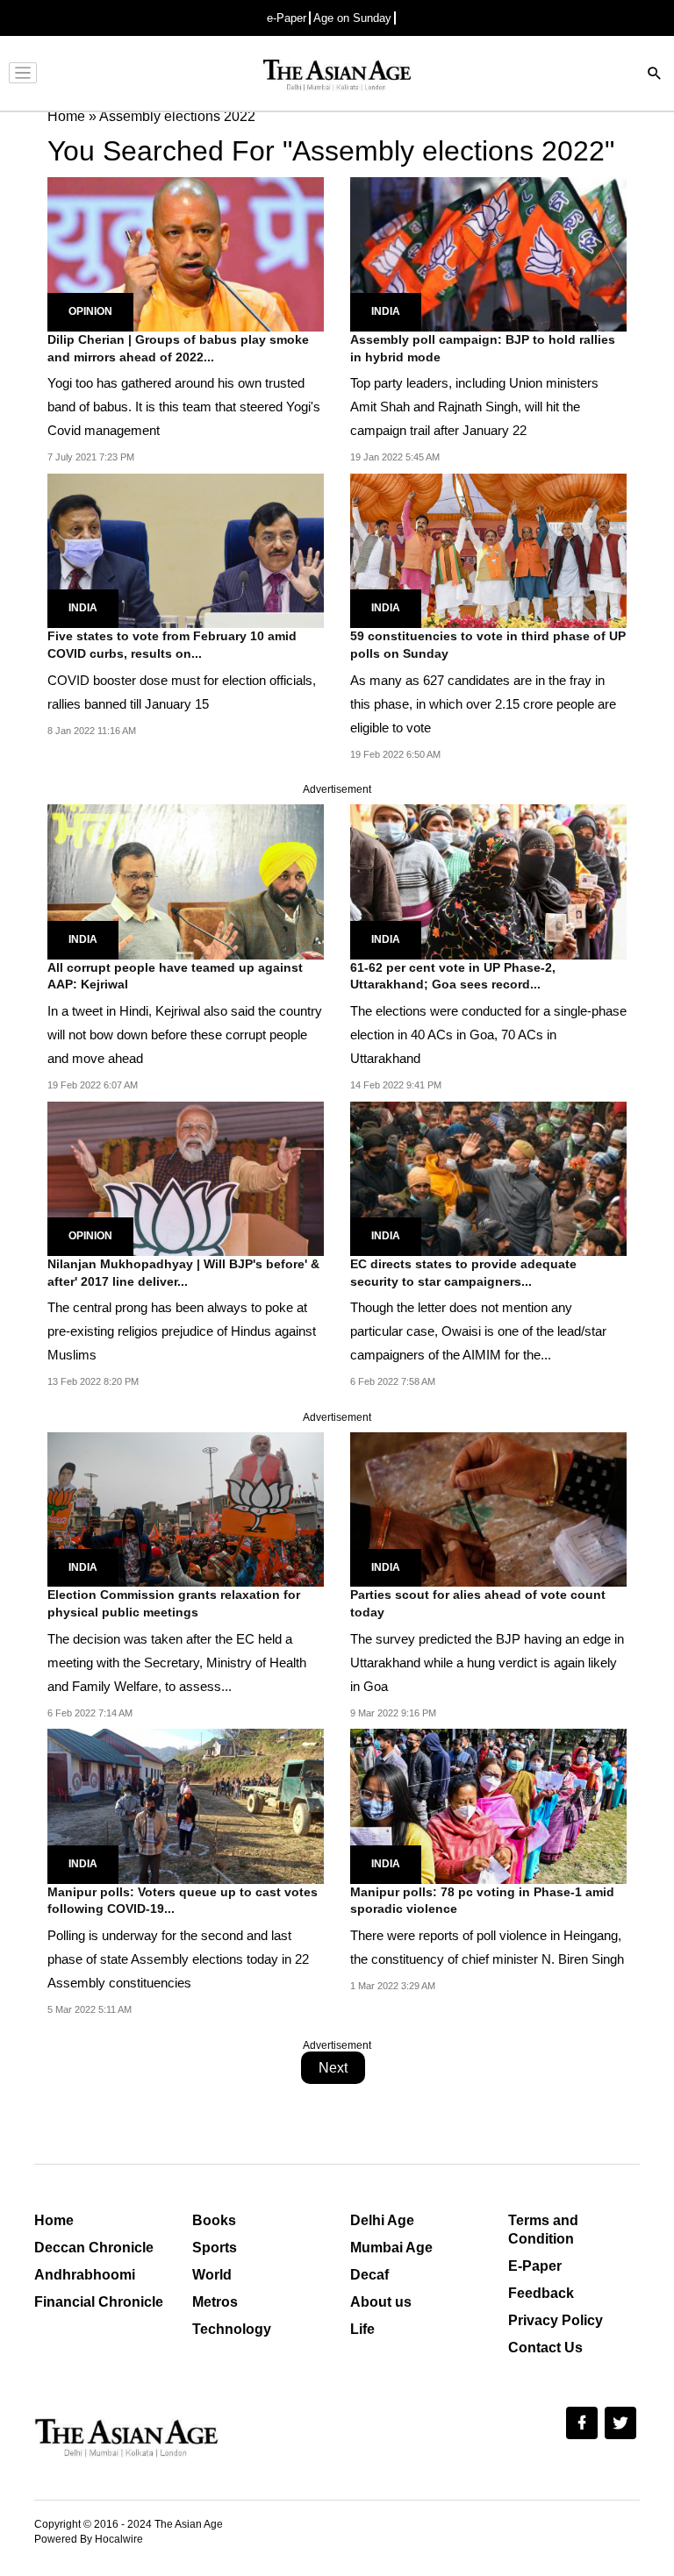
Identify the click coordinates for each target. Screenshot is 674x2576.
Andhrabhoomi (85, 2275)
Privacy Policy (556, 2320)
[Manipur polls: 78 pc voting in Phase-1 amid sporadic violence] (488, 1805)
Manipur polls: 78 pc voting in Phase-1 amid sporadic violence (482, 1901)
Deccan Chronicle (94, 2248)
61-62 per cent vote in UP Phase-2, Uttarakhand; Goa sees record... (453, 976)
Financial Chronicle (99, 2302)
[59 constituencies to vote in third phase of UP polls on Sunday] (488, 549)
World (212, 2275)
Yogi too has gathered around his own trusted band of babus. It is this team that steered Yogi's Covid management (184, 407)
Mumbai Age (391, 2248)
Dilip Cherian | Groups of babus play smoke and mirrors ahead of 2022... (178, 348)
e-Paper (287, 18)
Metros (215, 2302)
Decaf (369, 2275)
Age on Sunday (352, 18)
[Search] (655, 75)
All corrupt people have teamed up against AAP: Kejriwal (175, 976)
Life (362, 2329)
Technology (232, 2329)
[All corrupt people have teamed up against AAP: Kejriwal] (186, 881)
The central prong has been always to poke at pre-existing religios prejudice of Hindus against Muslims (182, 1331)
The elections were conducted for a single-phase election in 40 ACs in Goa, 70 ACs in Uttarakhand (488, 1035)
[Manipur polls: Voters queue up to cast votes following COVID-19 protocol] (186, 1805)
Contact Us (545, 2348)
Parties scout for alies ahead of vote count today (478, 1603)
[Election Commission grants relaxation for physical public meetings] (186, 1509)
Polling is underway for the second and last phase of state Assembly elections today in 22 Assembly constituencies (178, 1959)
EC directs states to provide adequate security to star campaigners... (463, 1273)
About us (381, 2302)
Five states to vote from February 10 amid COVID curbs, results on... (172, 645)
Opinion (90, 311)
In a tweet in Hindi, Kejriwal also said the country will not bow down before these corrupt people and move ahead (185, 1035)
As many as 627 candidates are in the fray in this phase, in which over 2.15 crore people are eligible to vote (483, 704)
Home (54, 2220)
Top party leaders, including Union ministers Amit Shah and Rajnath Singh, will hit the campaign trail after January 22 (474, 407)
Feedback (541, 2293)
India (386, 311)
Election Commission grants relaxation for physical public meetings (174, 1603)
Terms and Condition (543, 2230)
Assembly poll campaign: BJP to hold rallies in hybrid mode (483, 348)
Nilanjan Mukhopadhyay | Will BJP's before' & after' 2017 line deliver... (183, 1273)
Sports (215, 2248)
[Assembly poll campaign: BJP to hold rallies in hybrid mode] (488, 253)
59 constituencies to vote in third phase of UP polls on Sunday (488, 645)
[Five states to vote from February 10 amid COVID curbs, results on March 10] (186, 549)
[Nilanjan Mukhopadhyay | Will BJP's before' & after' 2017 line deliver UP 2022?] (186, 1177)
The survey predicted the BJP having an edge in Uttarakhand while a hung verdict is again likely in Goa (487, 1663)
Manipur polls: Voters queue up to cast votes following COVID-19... (183, 1901)
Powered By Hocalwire (89, 2539)
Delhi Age (382, 2220)
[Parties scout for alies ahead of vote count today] (488, 1509)
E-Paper (535, 2266)
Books (214, 2220)
